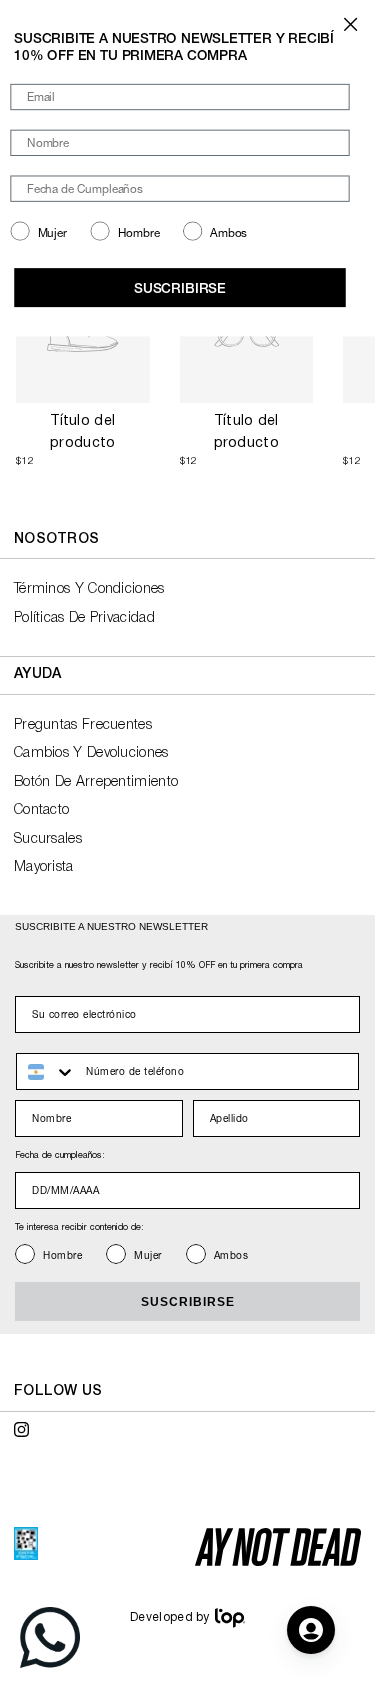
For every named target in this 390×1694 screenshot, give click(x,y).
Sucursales (48, 839)
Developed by (170, 1617)
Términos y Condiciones (89, 589)
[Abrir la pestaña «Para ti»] (311, 1630)
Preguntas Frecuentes (83, 725)
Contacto (41, 810)
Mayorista (44, 867)
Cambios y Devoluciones (91, 753)
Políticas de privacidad (84, 618)
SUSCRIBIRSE (188, 1302)
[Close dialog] (350, 24)
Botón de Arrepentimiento (96, 782)
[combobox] (46, 1071)
